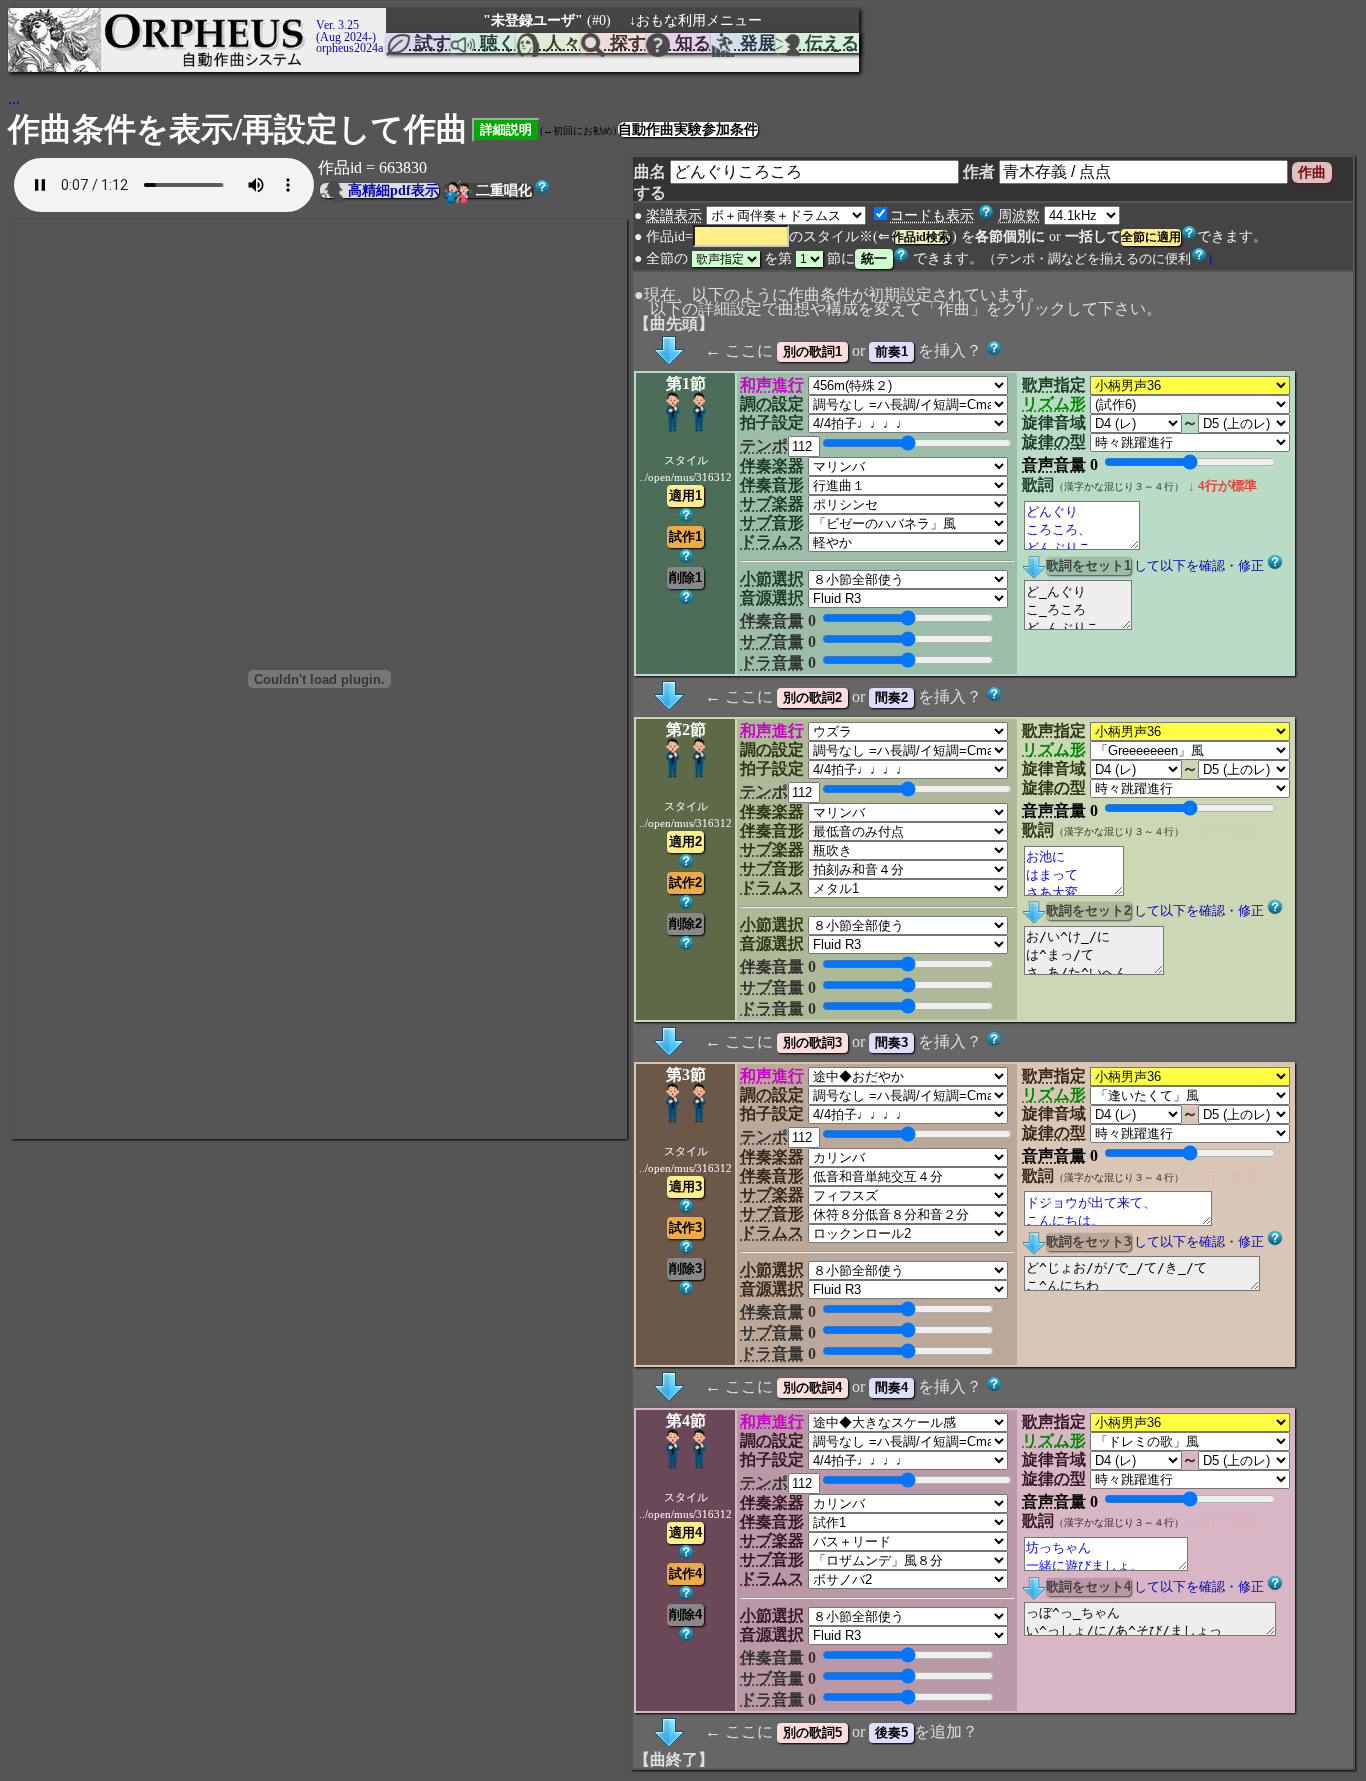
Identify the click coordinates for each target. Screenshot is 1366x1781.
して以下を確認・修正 (1199, 566)
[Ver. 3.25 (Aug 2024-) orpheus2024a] (313, 17)
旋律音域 (1054, 422)
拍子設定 (772, 422)
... (14, 98)
